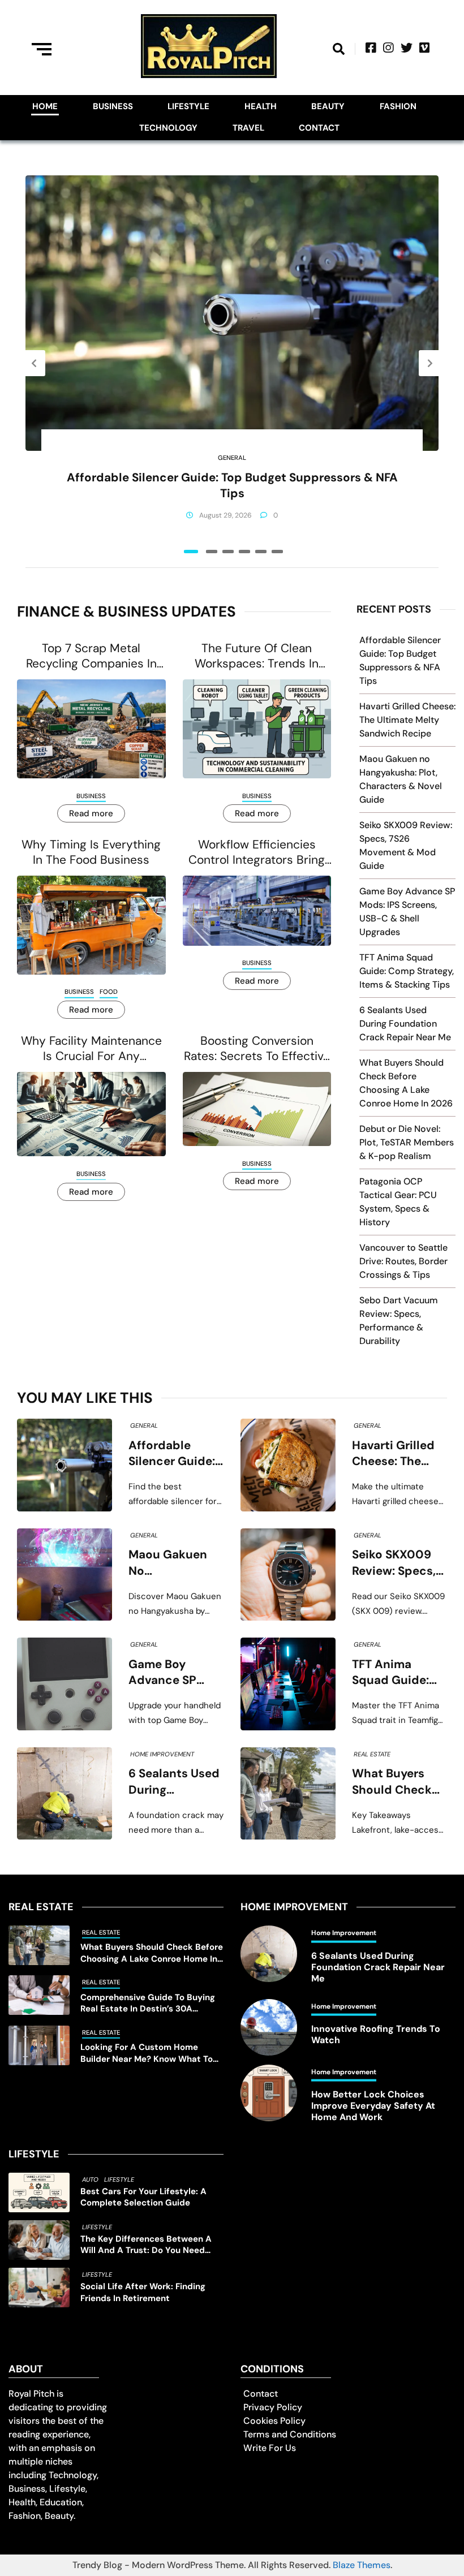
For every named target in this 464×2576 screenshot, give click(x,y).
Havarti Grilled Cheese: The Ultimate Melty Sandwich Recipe (407, 720)
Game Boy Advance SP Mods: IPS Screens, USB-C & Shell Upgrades (173, 1673)
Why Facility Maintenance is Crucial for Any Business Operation (91, 1049)
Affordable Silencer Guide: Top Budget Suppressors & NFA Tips (232, 485)
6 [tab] (277, 552)
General (232, 458)
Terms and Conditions (290, 2434)
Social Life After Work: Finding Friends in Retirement (143, 2292)
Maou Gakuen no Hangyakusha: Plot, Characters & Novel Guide (175, 1563)
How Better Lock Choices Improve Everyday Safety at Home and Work (373, 2106)
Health (261, 106)
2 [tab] (212, 552)
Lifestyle (188, 106)
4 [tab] (244, 552)
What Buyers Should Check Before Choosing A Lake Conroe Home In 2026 (399, 1782)
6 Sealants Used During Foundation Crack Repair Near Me (405, 1024)
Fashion (398, 106)
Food (109, 992)
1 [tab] (191, 552)
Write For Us (270, 2448)
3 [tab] (228, 552)
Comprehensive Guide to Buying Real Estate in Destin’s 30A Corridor (148, 2003)
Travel (248, 128)
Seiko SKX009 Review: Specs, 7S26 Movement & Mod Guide (398, 1563)
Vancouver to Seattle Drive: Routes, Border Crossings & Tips (403, 1261)
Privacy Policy (273, 2407)
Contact (319, 128)
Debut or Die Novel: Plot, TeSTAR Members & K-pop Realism (407, 1142)
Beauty (328, 106)
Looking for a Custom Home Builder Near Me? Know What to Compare (147, 2053)
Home (45, 106)
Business (113, 106)
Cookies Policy (274, 2421)
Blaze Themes (362, 2565)
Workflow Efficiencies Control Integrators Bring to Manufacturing (257, 853)
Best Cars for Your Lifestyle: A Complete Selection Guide (143, 2197)
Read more (91, 813)
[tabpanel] (232, 363)
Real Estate (372, 1754)
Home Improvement (162, 1754)
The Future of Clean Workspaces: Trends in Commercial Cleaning (257, 656)
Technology (168, 128)
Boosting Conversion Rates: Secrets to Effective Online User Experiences (257, 1049)
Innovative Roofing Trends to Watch (376, 2035)
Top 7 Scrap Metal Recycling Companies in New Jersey (91, 656)
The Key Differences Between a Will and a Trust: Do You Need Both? (146, 2245)
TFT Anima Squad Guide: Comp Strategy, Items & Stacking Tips (407, 971)
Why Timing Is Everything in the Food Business (91, 852)
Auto (90, 2179)
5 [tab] (261, 552)
